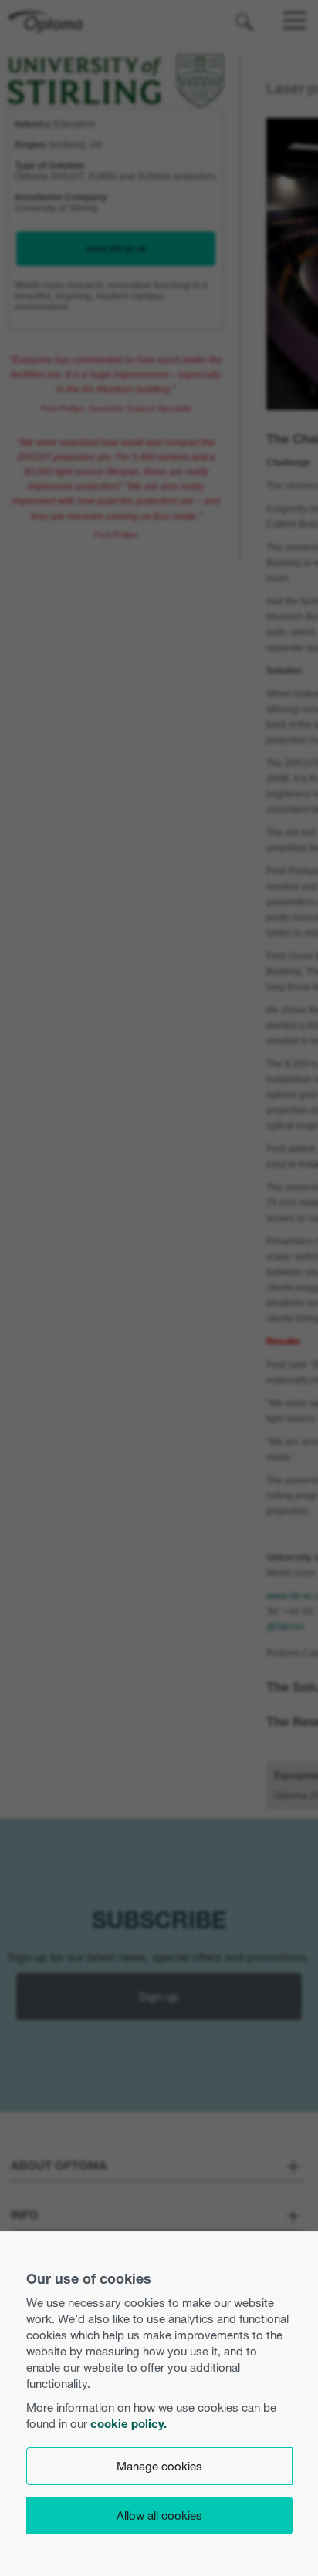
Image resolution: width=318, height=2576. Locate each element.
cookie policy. (129, 2424)
